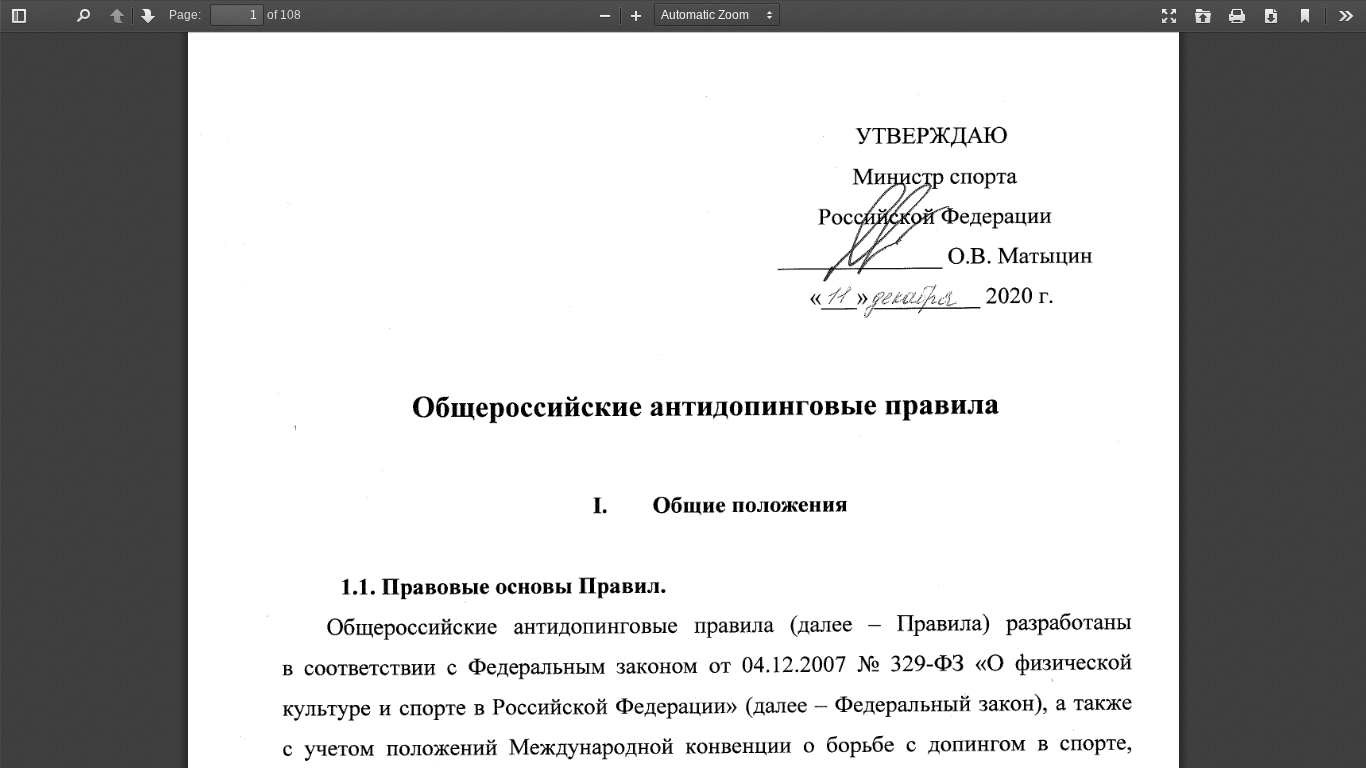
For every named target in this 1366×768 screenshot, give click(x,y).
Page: (185, 15)
